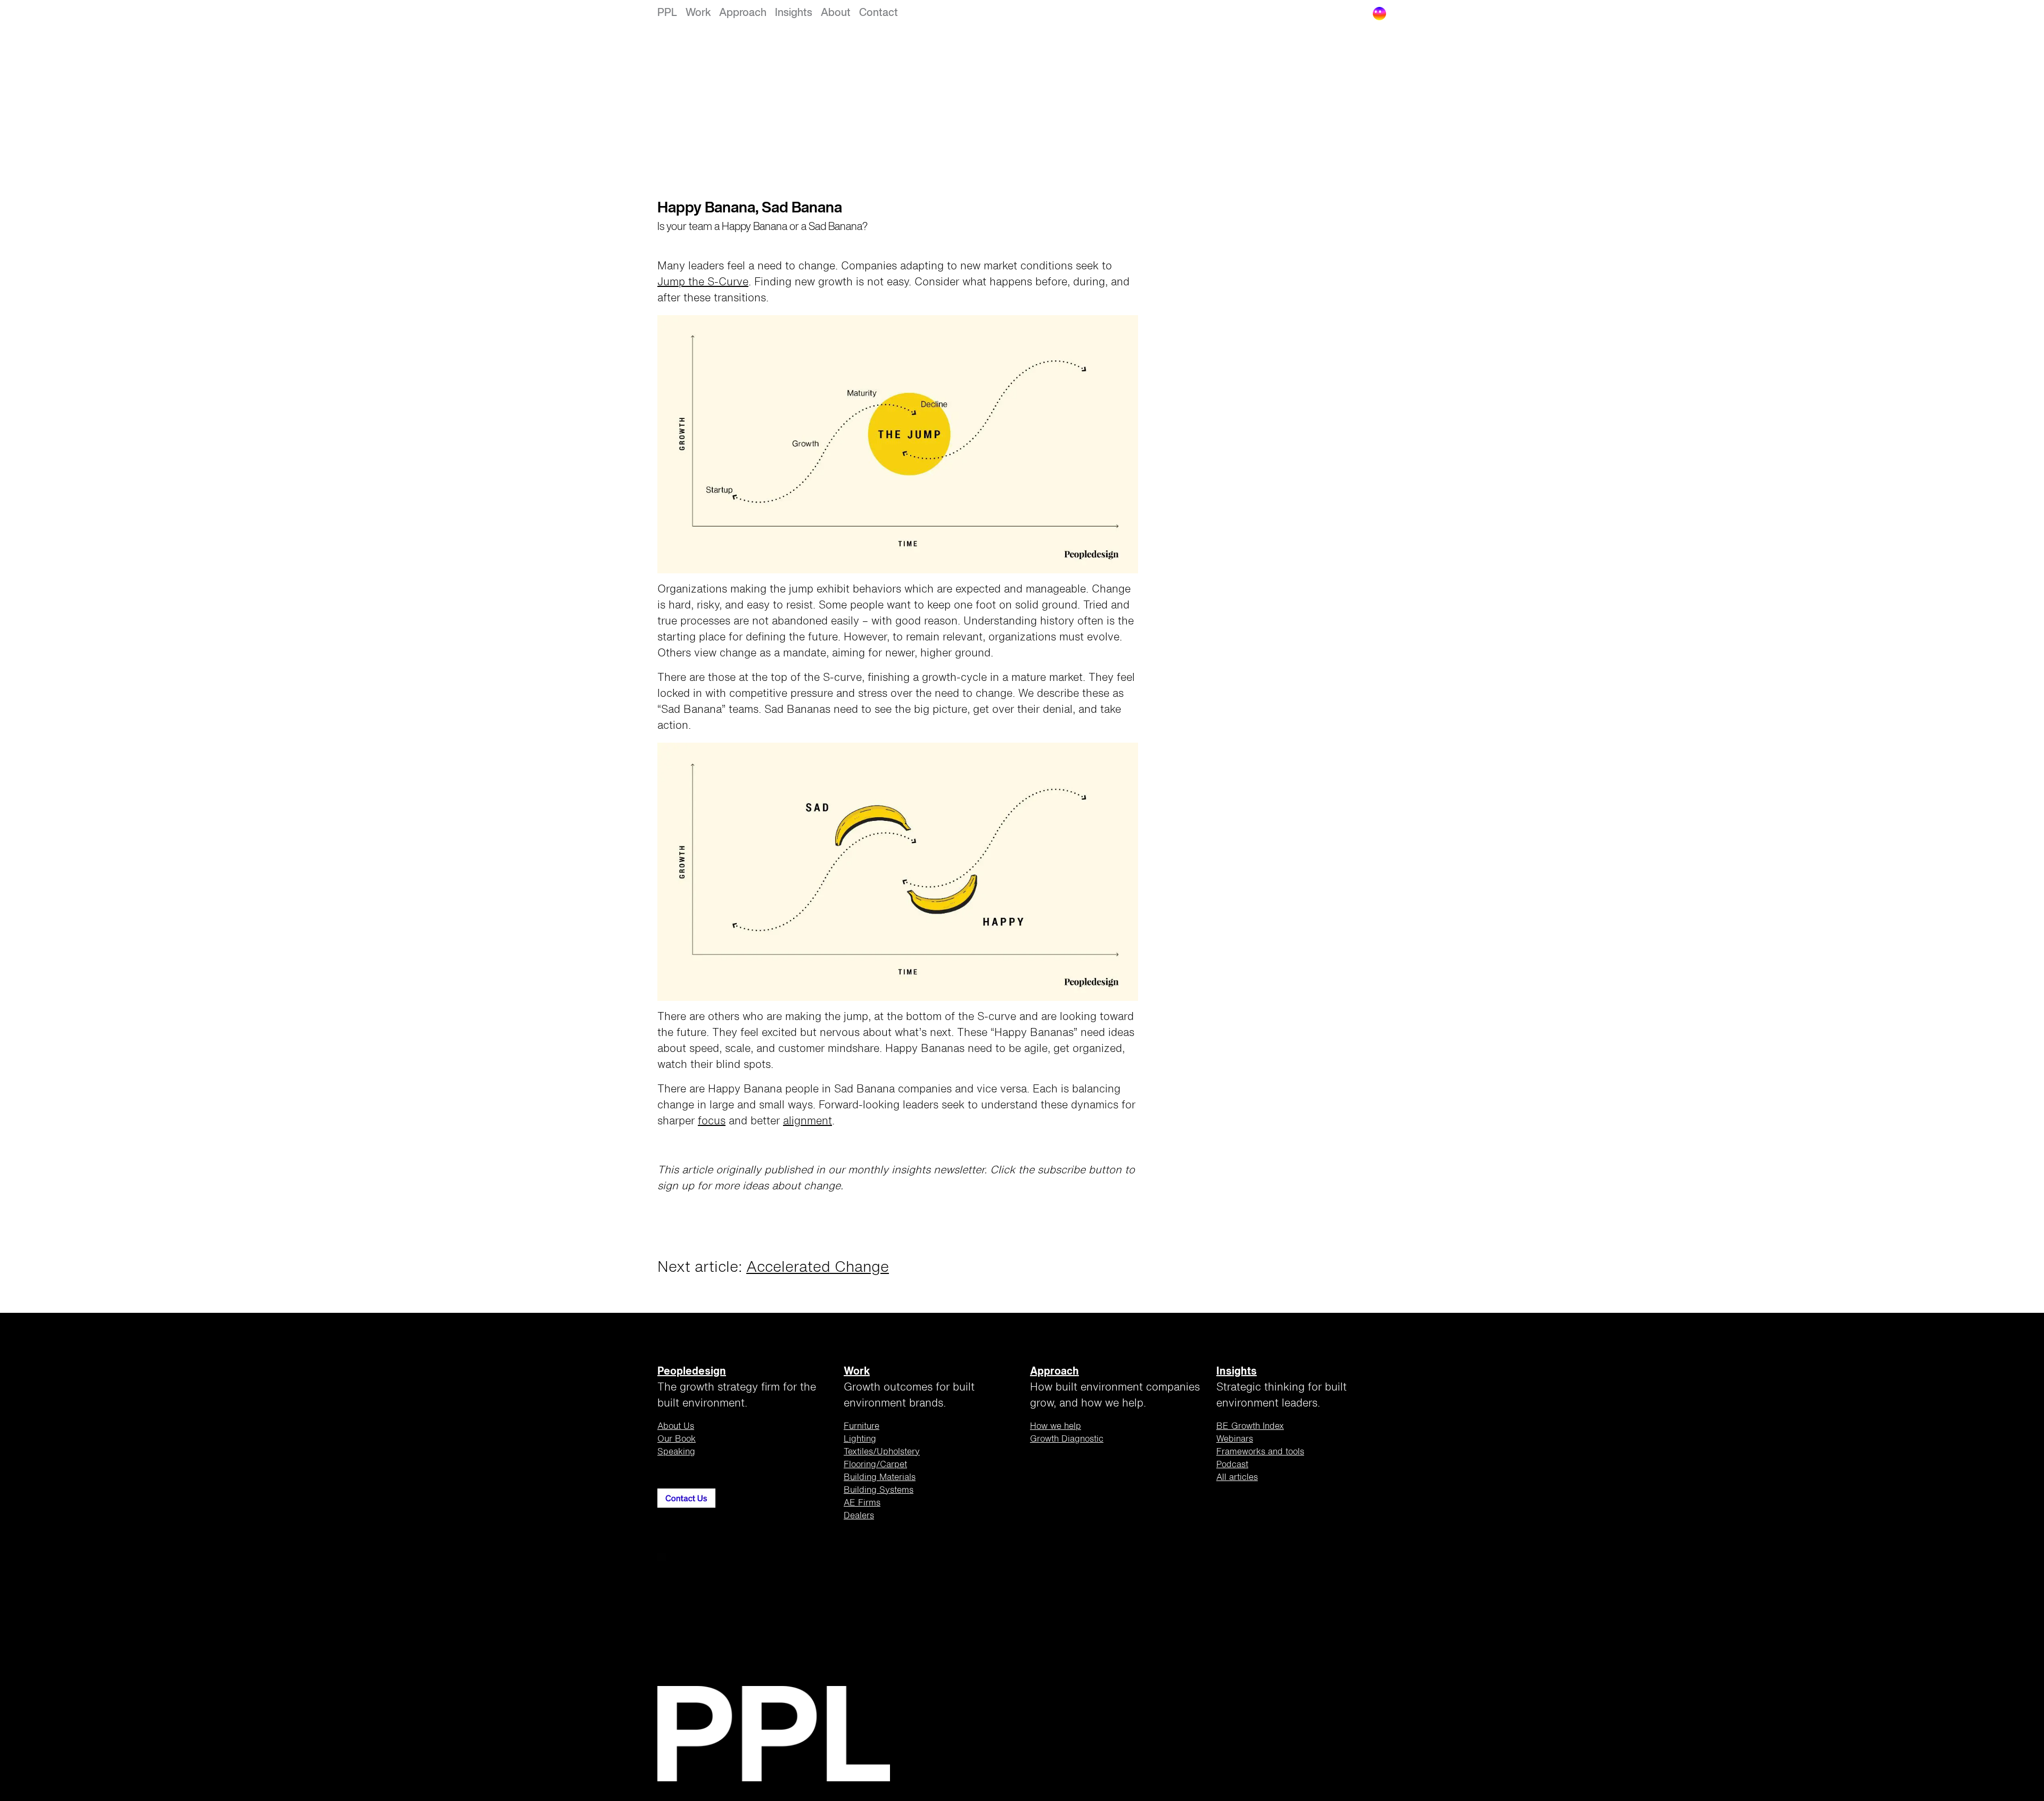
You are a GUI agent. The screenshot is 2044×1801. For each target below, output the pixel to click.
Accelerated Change (818, 1268)
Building (880, 1478)
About (836, 13)
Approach (743, 13)
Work (698, 13)
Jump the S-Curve (703, 283)
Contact (879, 13)
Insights (794, 13)
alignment (807, 1122)
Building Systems (879, 1491)
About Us (676, 1427)
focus (712, 1122)
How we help (1056, 1427)
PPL (667, 13)
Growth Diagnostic (1067, 1440)
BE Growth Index (1250, 1427)
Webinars (1235, 1440)
